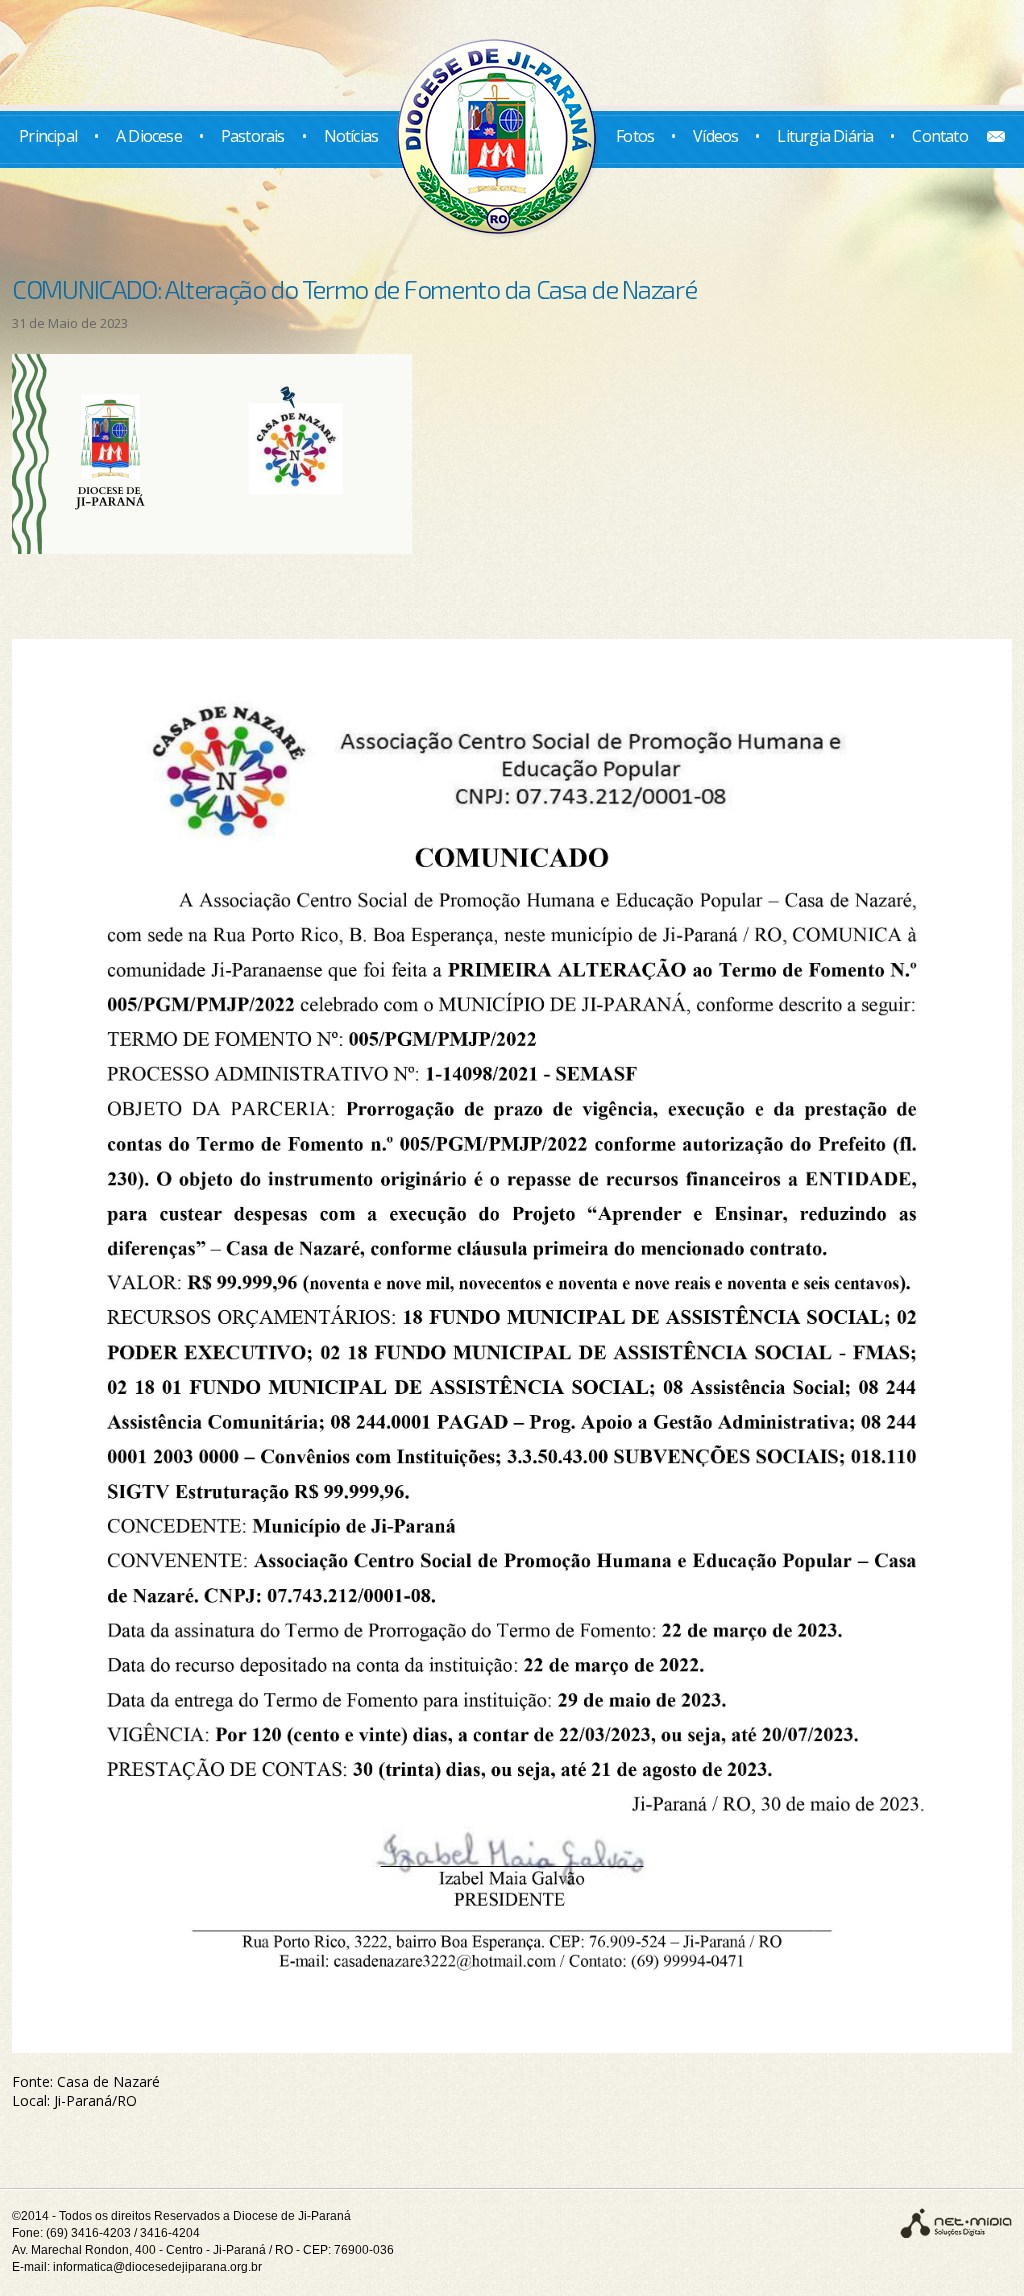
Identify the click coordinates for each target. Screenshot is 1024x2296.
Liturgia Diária (825, 136)
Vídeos (715, 136)
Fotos (635, 136)
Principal (48, 136)
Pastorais (253, 136)
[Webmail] (988, 136)
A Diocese (149, 136)
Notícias (351, 136)
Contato (939, 136)
